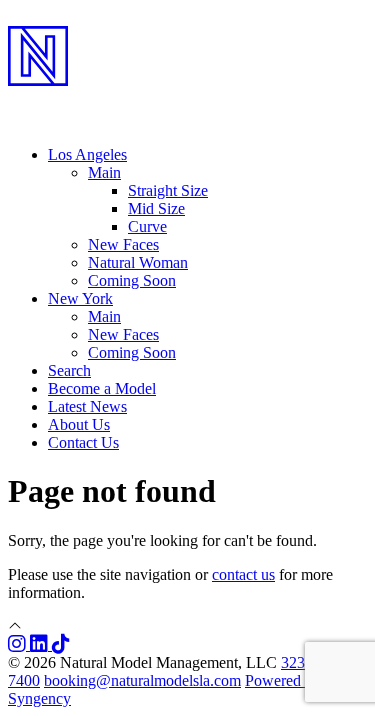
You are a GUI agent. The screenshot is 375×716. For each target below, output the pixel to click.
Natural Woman (138, 262)
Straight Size (168, 190)
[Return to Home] (187, 101)
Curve (147, 226)
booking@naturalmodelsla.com (142, 680)
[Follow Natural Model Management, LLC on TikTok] (61, 644)
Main (104, 316)
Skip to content (55, 16)
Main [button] (104, 172)
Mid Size (156, 208)
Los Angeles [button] (87, 154)
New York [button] (80, 298)
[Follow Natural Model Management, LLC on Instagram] (19, 644)
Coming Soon (132, 280)
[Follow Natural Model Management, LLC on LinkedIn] (41, 644)
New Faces (123, 244)
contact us (243, 574)
